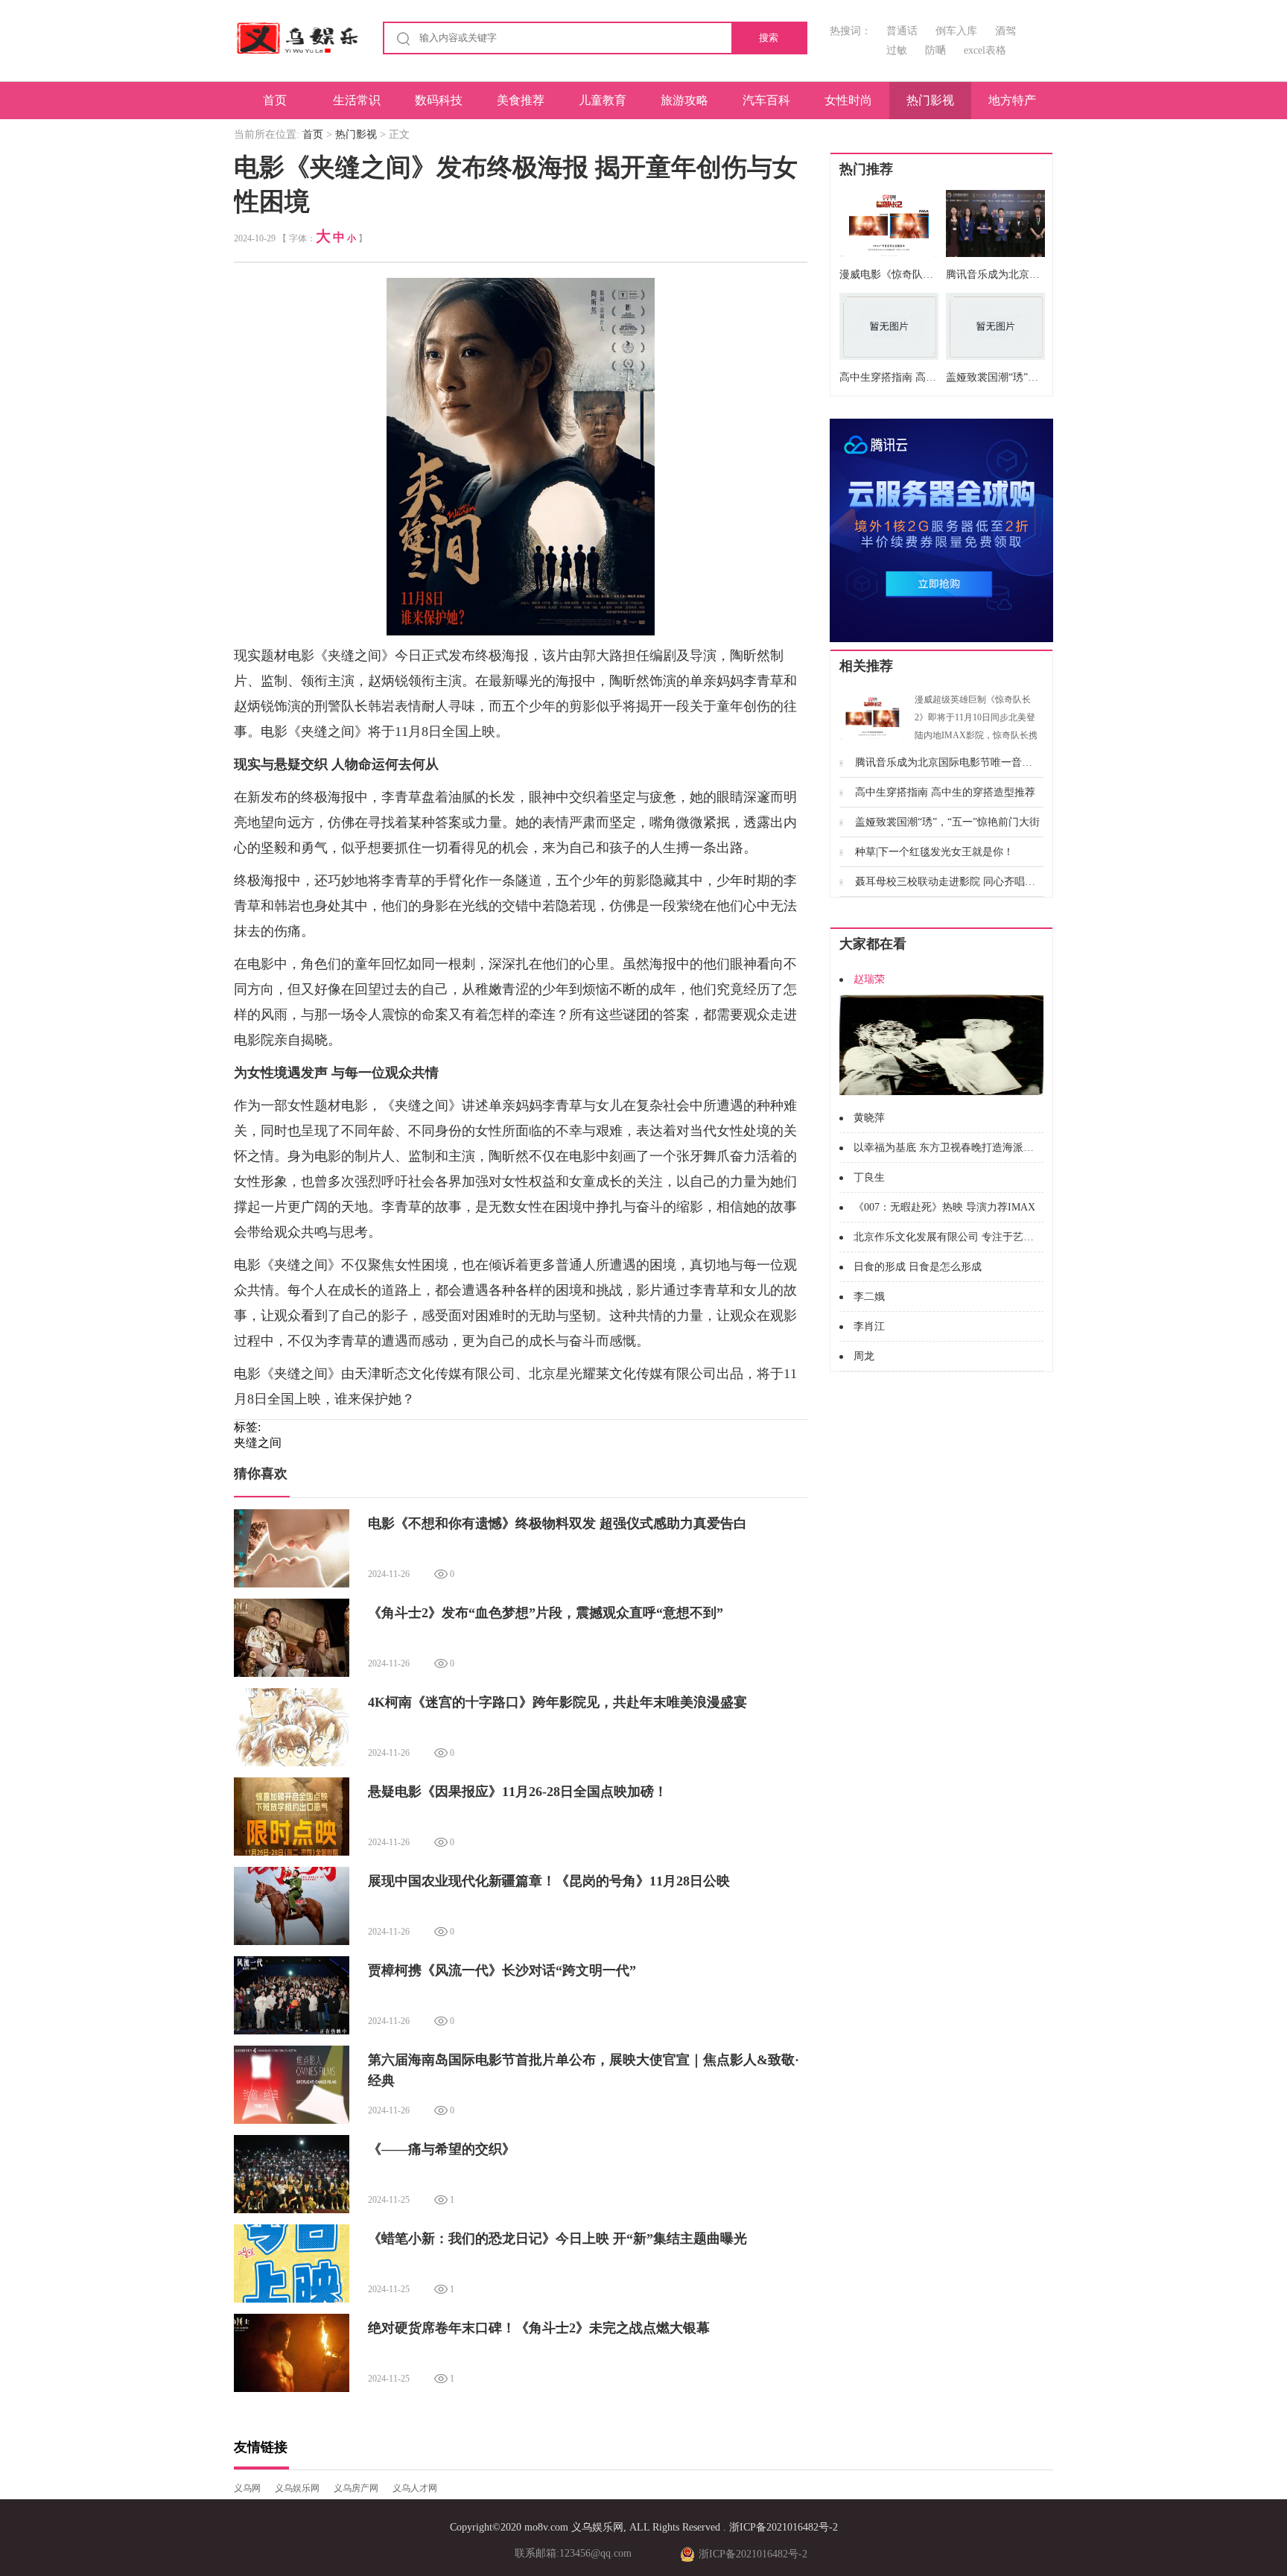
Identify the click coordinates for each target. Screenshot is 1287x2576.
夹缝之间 (258, 1443)
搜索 (769, 38)
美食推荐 (521, 100)
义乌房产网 (356, 2488)
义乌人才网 (415, 2488)
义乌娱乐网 (297, 2488)
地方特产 (1012, 100)
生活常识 (357, 100)
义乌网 (247, 2488)
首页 (275, 100)
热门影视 (930, 100)
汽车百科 (766, 100)
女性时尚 (848, 100)
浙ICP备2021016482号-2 (784, 2527)
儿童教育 (603, 100)
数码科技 (439, 100)
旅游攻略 (684, 100)
